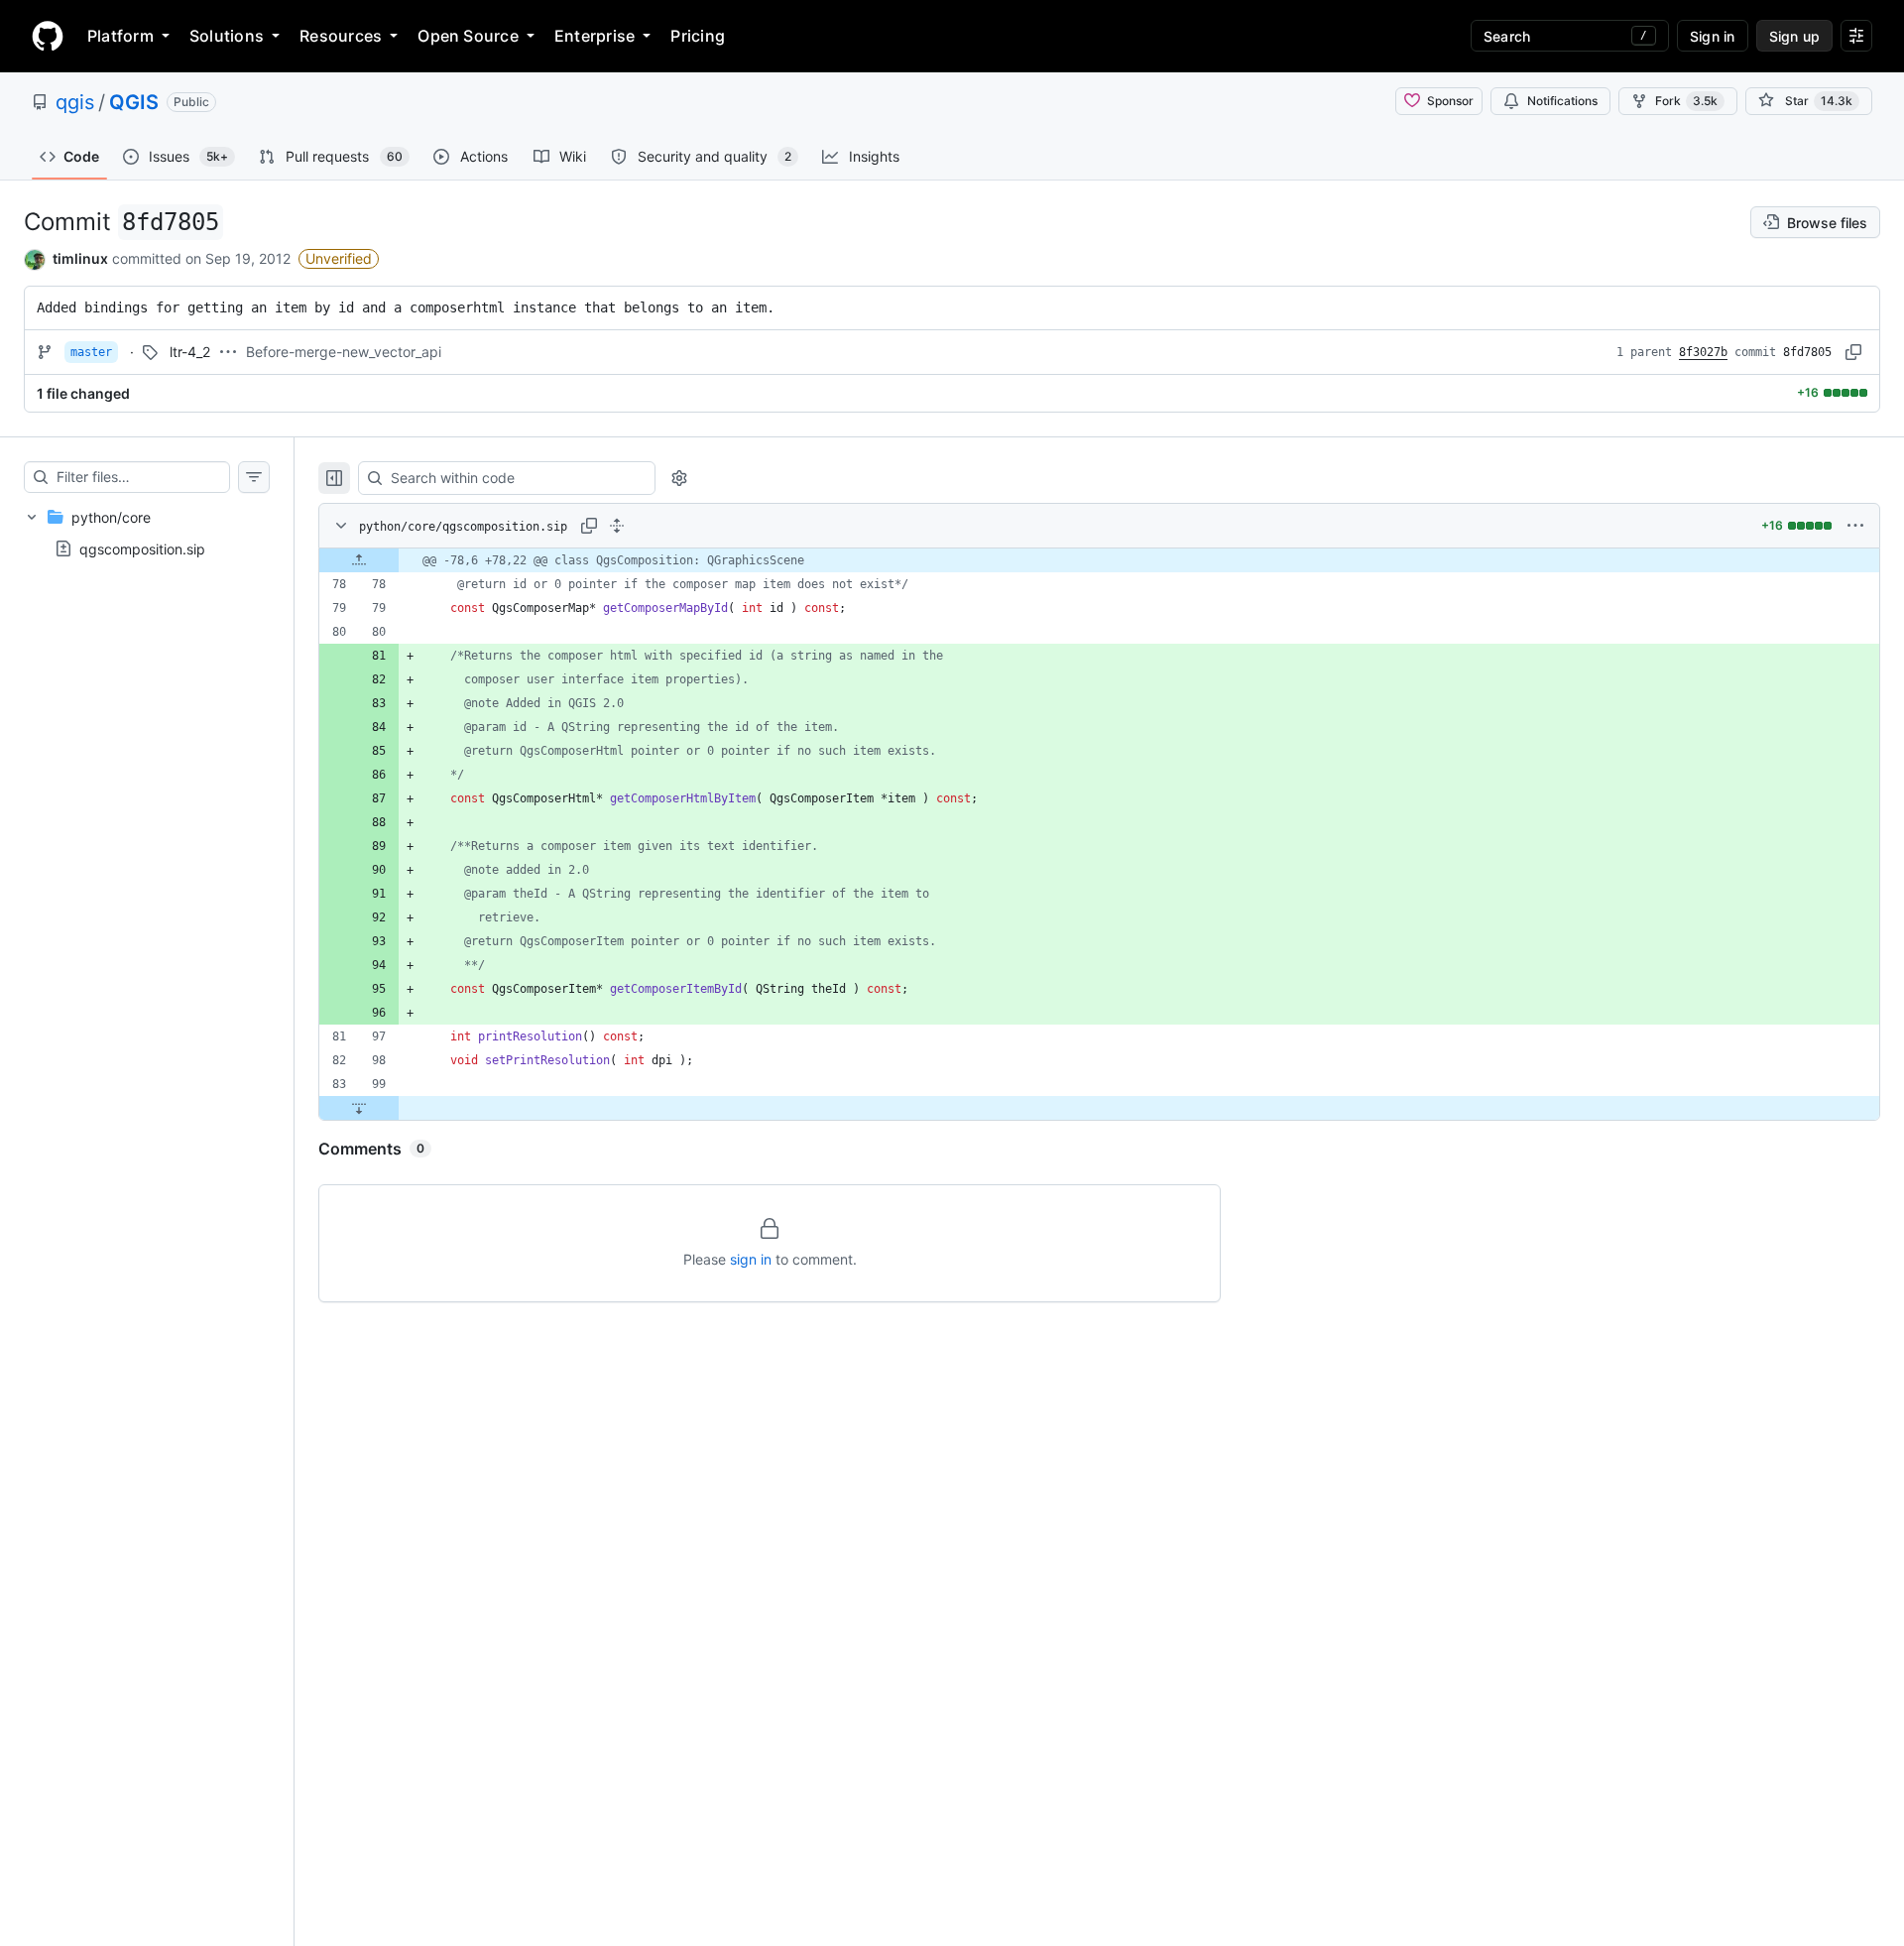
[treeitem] (147, 533)
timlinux (80, 258)
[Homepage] (48, 36)
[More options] (1855, 526)
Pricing (698, 36)
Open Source (468, 36)
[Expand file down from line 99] (359, 1108)
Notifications (1562, 101)
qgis (75, 102)
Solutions (227, 36)
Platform (120, 36)
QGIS (134, 102)
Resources (341, 36)
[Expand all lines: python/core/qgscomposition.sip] (617, 526)
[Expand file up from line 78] (359, 560)
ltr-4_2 (190, 352)
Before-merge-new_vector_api (344, 352)
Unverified (339, 258)
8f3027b (1703, 352)
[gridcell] (1099, 560)
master (91, 352)
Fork (1686, 101)
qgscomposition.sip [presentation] (142, 548)
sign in (751, 1259)
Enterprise (595, 36)
